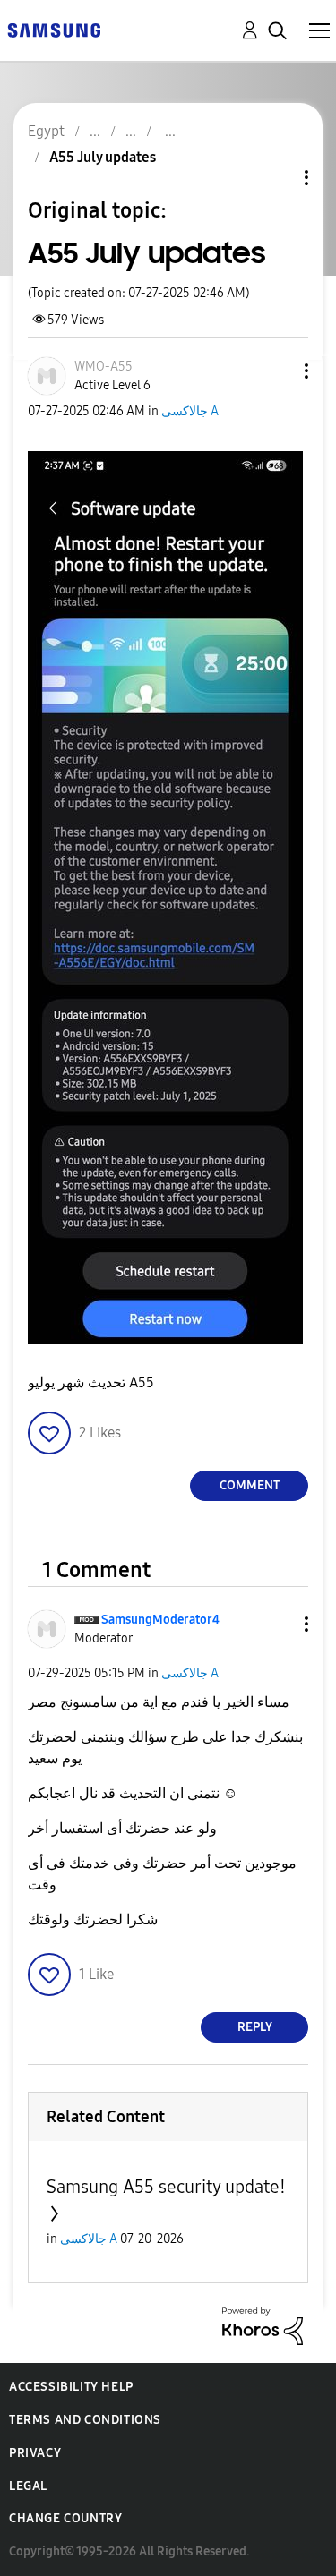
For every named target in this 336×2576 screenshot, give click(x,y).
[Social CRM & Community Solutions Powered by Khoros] (263, 2325)
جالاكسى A (190, 411)
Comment (250, 1485)
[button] (277, 371)
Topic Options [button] (276, 178)
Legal (28, 2486)
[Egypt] (54, 29)
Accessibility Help (71, 2387)
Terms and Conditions (85, 2420)
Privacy (35, 2453)
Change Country (65, 2518)
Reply (255, 2027)
